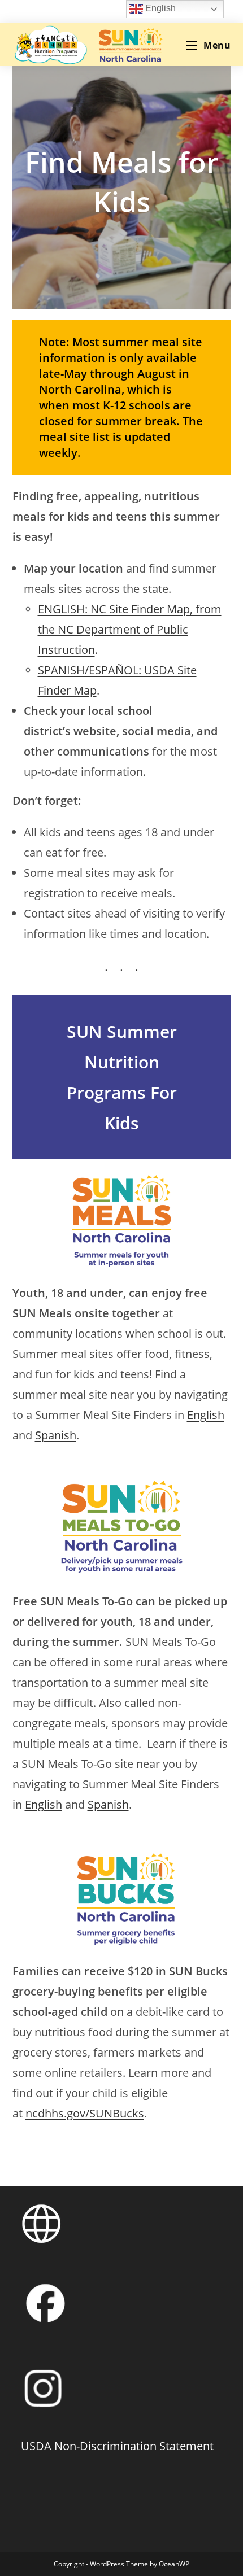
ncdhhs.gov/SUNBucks (85, 2113)
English (206, 1415)
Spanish (56, 1435)
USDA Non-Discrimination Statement (117, 2446)
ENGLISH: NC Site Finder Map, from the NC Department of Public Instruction (130, 629)
